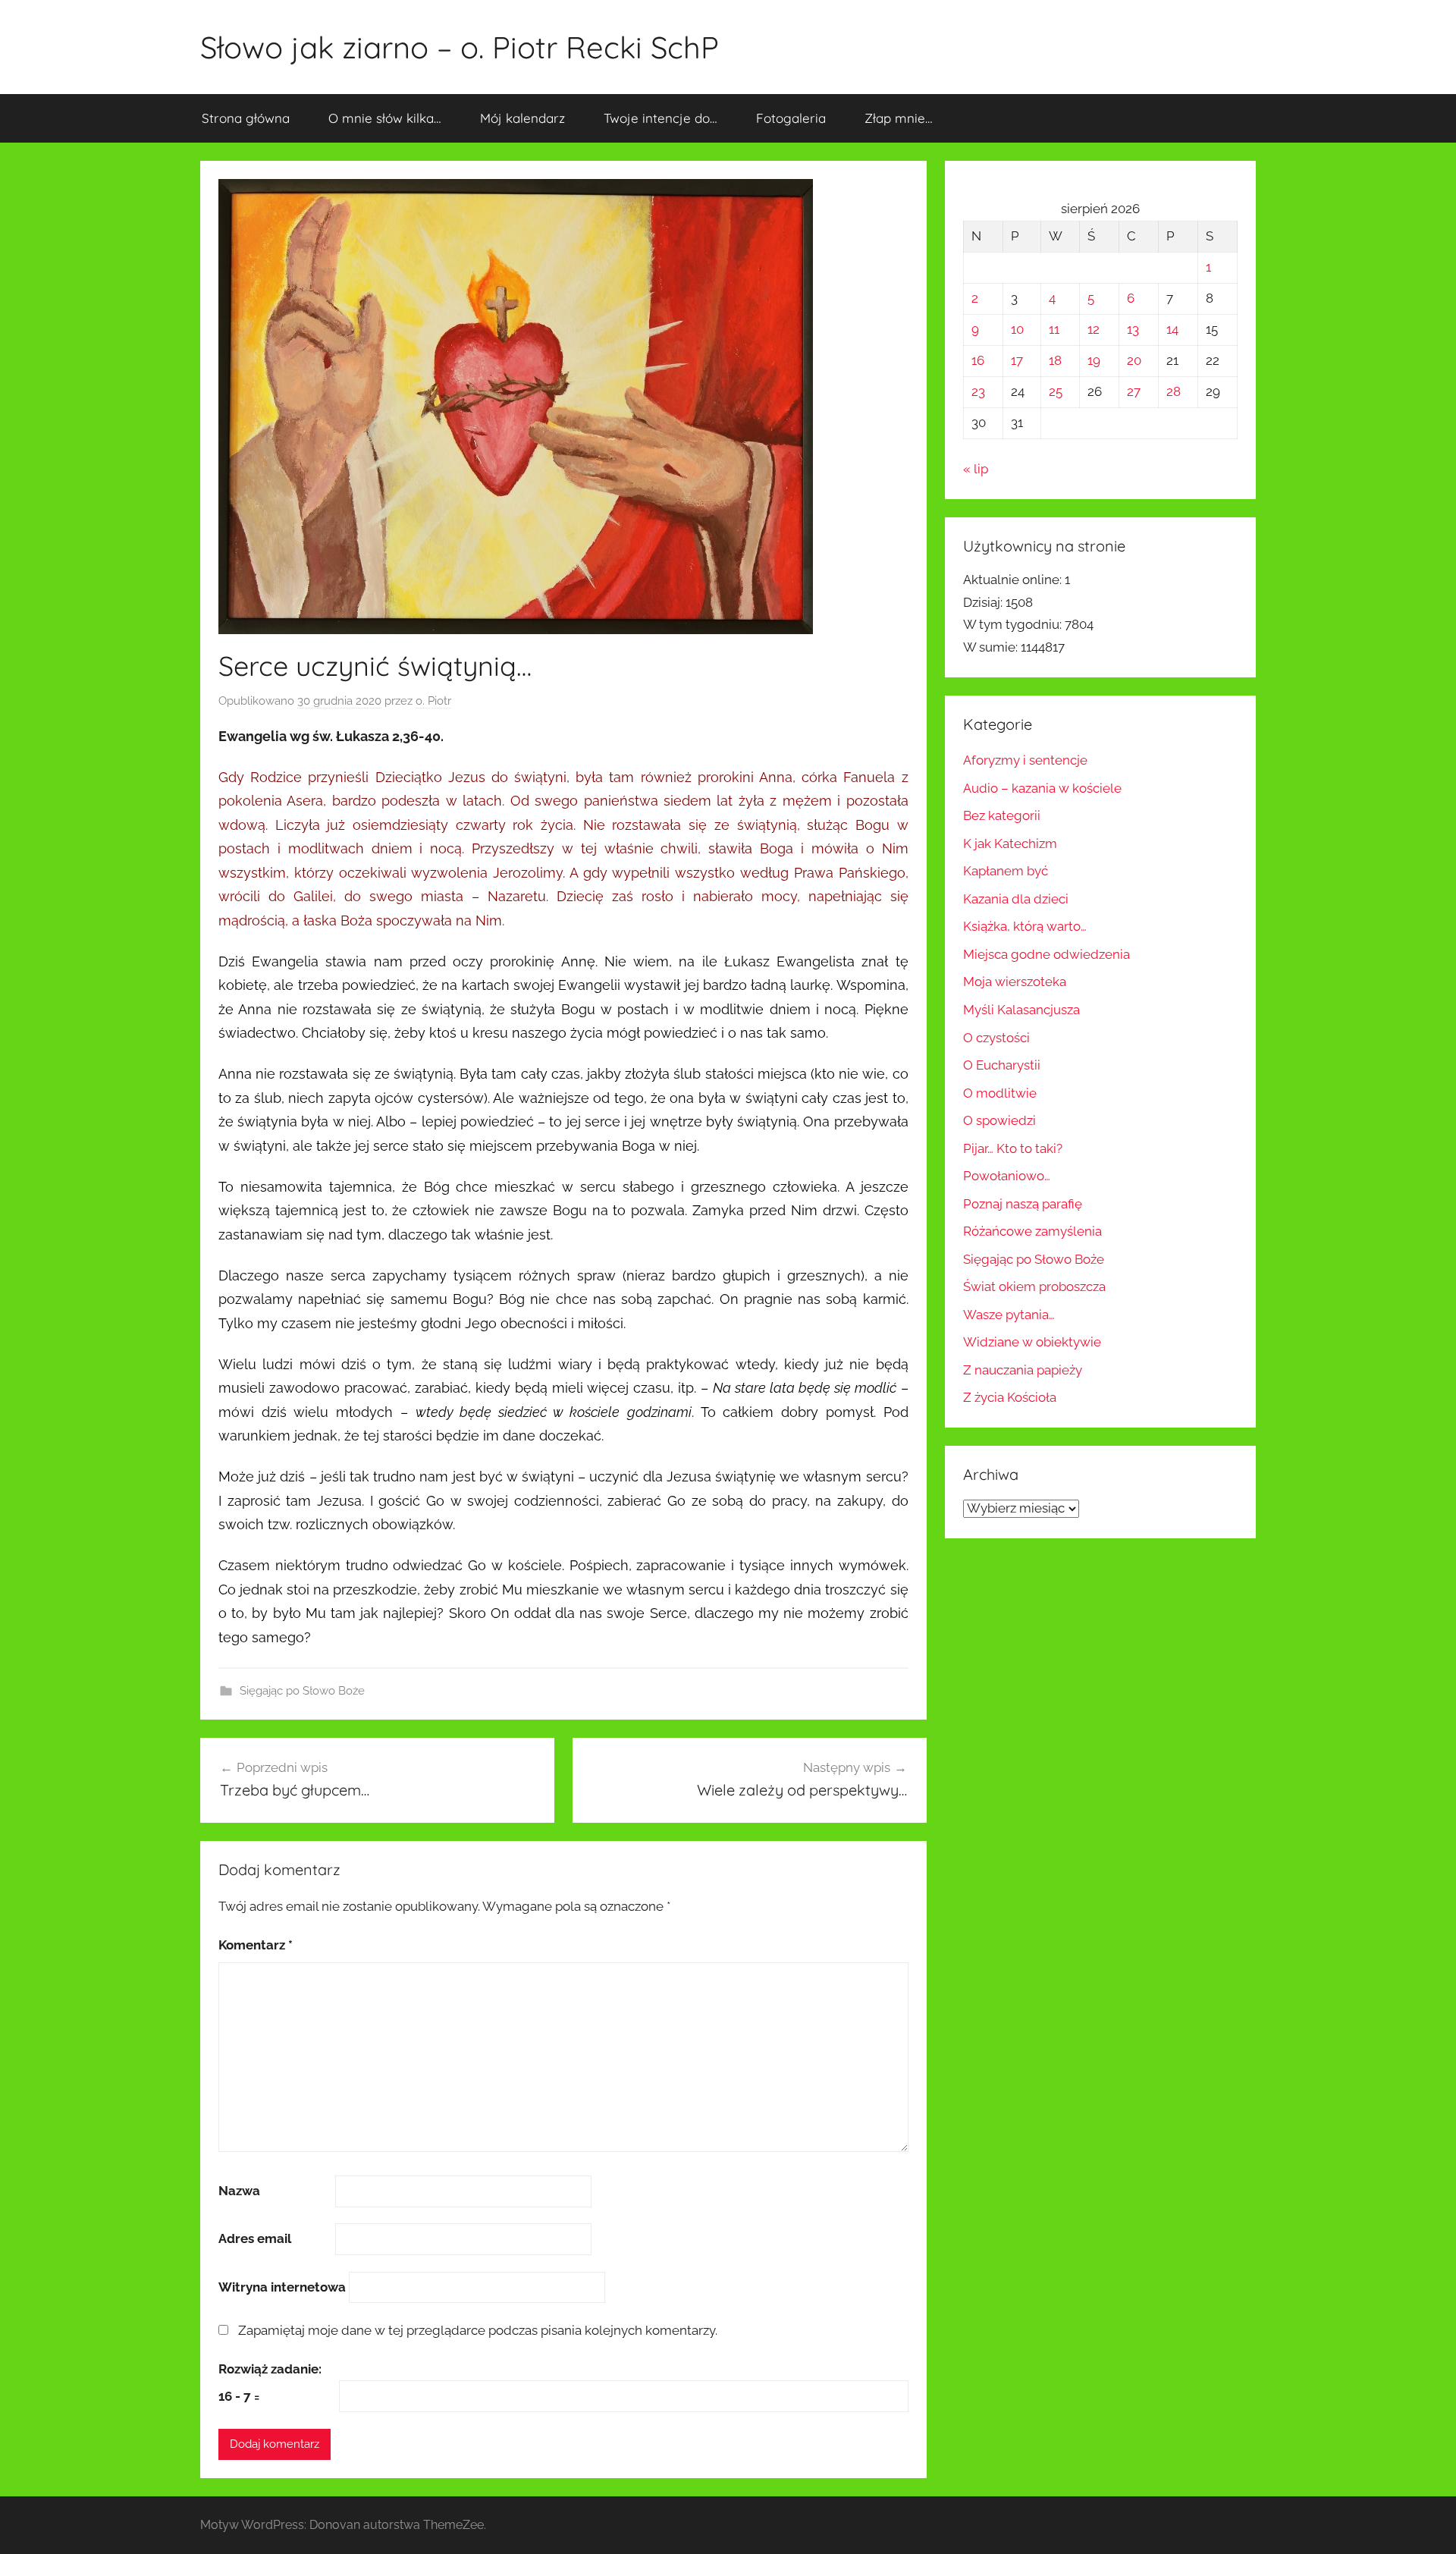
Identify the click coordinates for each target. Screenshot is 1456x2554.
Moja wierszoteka (1015, 982)
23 (978, 391)
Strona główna (246, 118)
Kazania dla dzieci (1016, 899)
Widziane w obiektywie (1032, 1342)
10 (1017, 329)
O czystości (996, 1038)
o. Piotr (433, 701)
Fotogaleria (791, 118)
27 (1134, 391)
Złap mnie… (899, 118)
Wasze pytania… (1009, 1315)
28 (1174, 391)
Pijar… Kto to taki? (1013, 1148)
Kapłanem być (1006, 871)
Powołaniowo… (1007, 1176)
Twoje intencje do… (661, 118)
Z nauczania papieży (1023, 1370)
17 (1017, 360)
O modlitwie (1000, 1093)
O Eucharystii (1002, 1065)
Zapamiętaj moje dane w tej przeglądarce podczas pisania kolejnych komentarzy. (478, 2330)
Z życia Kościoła (1010, 1397)
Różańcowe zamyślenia (1032, 1231)
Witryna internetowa (282, 2287)
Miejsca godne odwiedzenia (1046, 954)
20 (1134, 360)
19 (1094, 360)
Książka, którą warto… (1025, 926)
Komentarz (256, 1945)
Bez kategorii (1002, 815)
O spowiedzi (999, 1120)
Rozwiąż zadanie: (270, 2369)
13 (1133, 329)
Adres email (255, 2238)
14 (1172, 329)
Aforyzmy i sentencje (1025, 760)
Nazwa (239, 2191)
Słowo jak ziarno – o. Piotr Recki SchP (460, 47)
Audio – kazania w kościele (1042, 788)
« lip (976, 469)
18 (1055, 360)
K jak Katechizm (1010, 843)
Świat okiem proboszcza (1034, 1286)
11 (1054, 329)
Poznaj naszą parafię (1023, 1204)
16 (978, 360)
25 (1056, 391)
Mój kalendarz (522, 118)
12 (1094, 329)
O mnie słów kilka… (385, 118)
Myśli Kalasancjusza (1021, 1010)
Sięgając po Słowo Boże (302, 1691)
